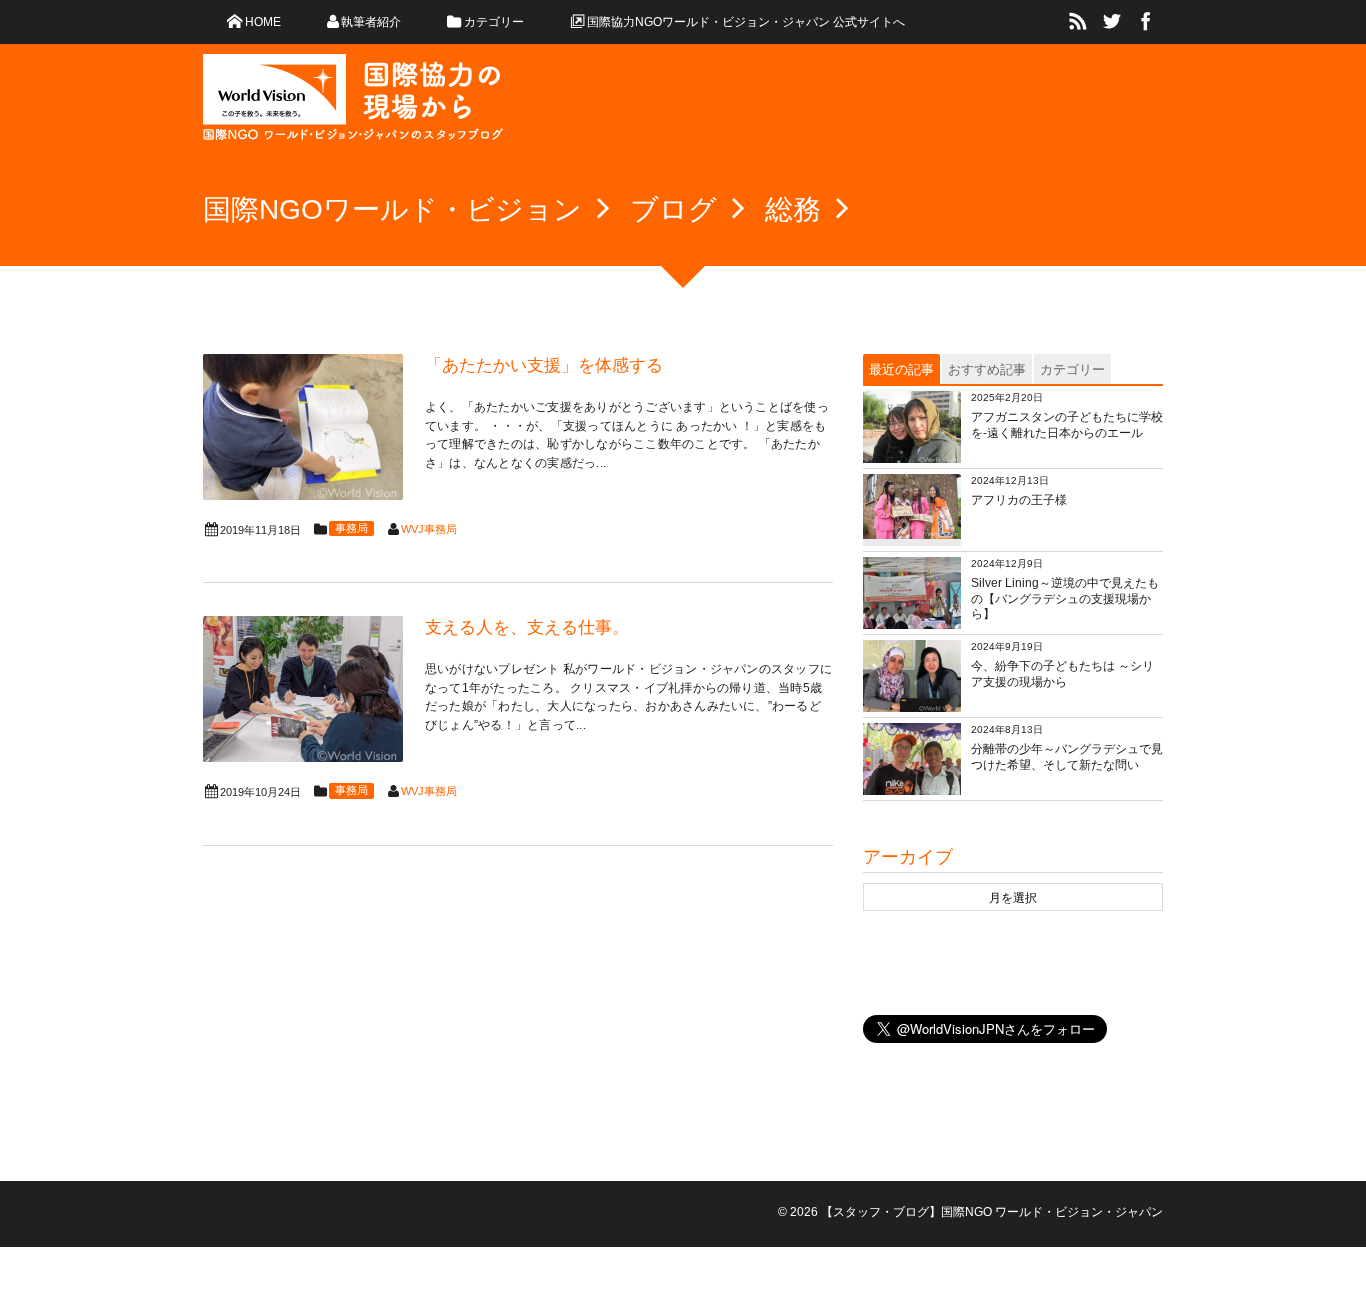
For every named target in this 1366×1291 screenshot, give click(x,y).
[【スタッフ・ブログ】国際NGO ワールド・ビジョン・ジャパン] (353, 105)
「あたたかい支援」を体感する (544, 365)
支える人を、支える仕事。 (527, 627)
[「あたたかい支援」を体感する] (303, 427)
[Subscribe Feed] (1078, 22)
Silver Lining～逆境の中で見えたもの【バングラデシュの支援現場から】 (1065, 598)
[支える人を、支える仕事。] (303, 689)
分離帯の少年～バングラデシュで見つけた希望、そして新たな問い (1067, 757)
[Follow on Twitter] (1112, 22)
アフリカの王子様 (1019, 500)
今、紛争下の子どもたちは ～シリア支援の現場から (1062, 674)
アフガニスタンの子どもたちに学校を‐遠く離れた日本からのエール (1067, 425)
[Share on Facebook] (1146, 22)
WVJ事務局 (429, 529)
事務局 (351, 528)
